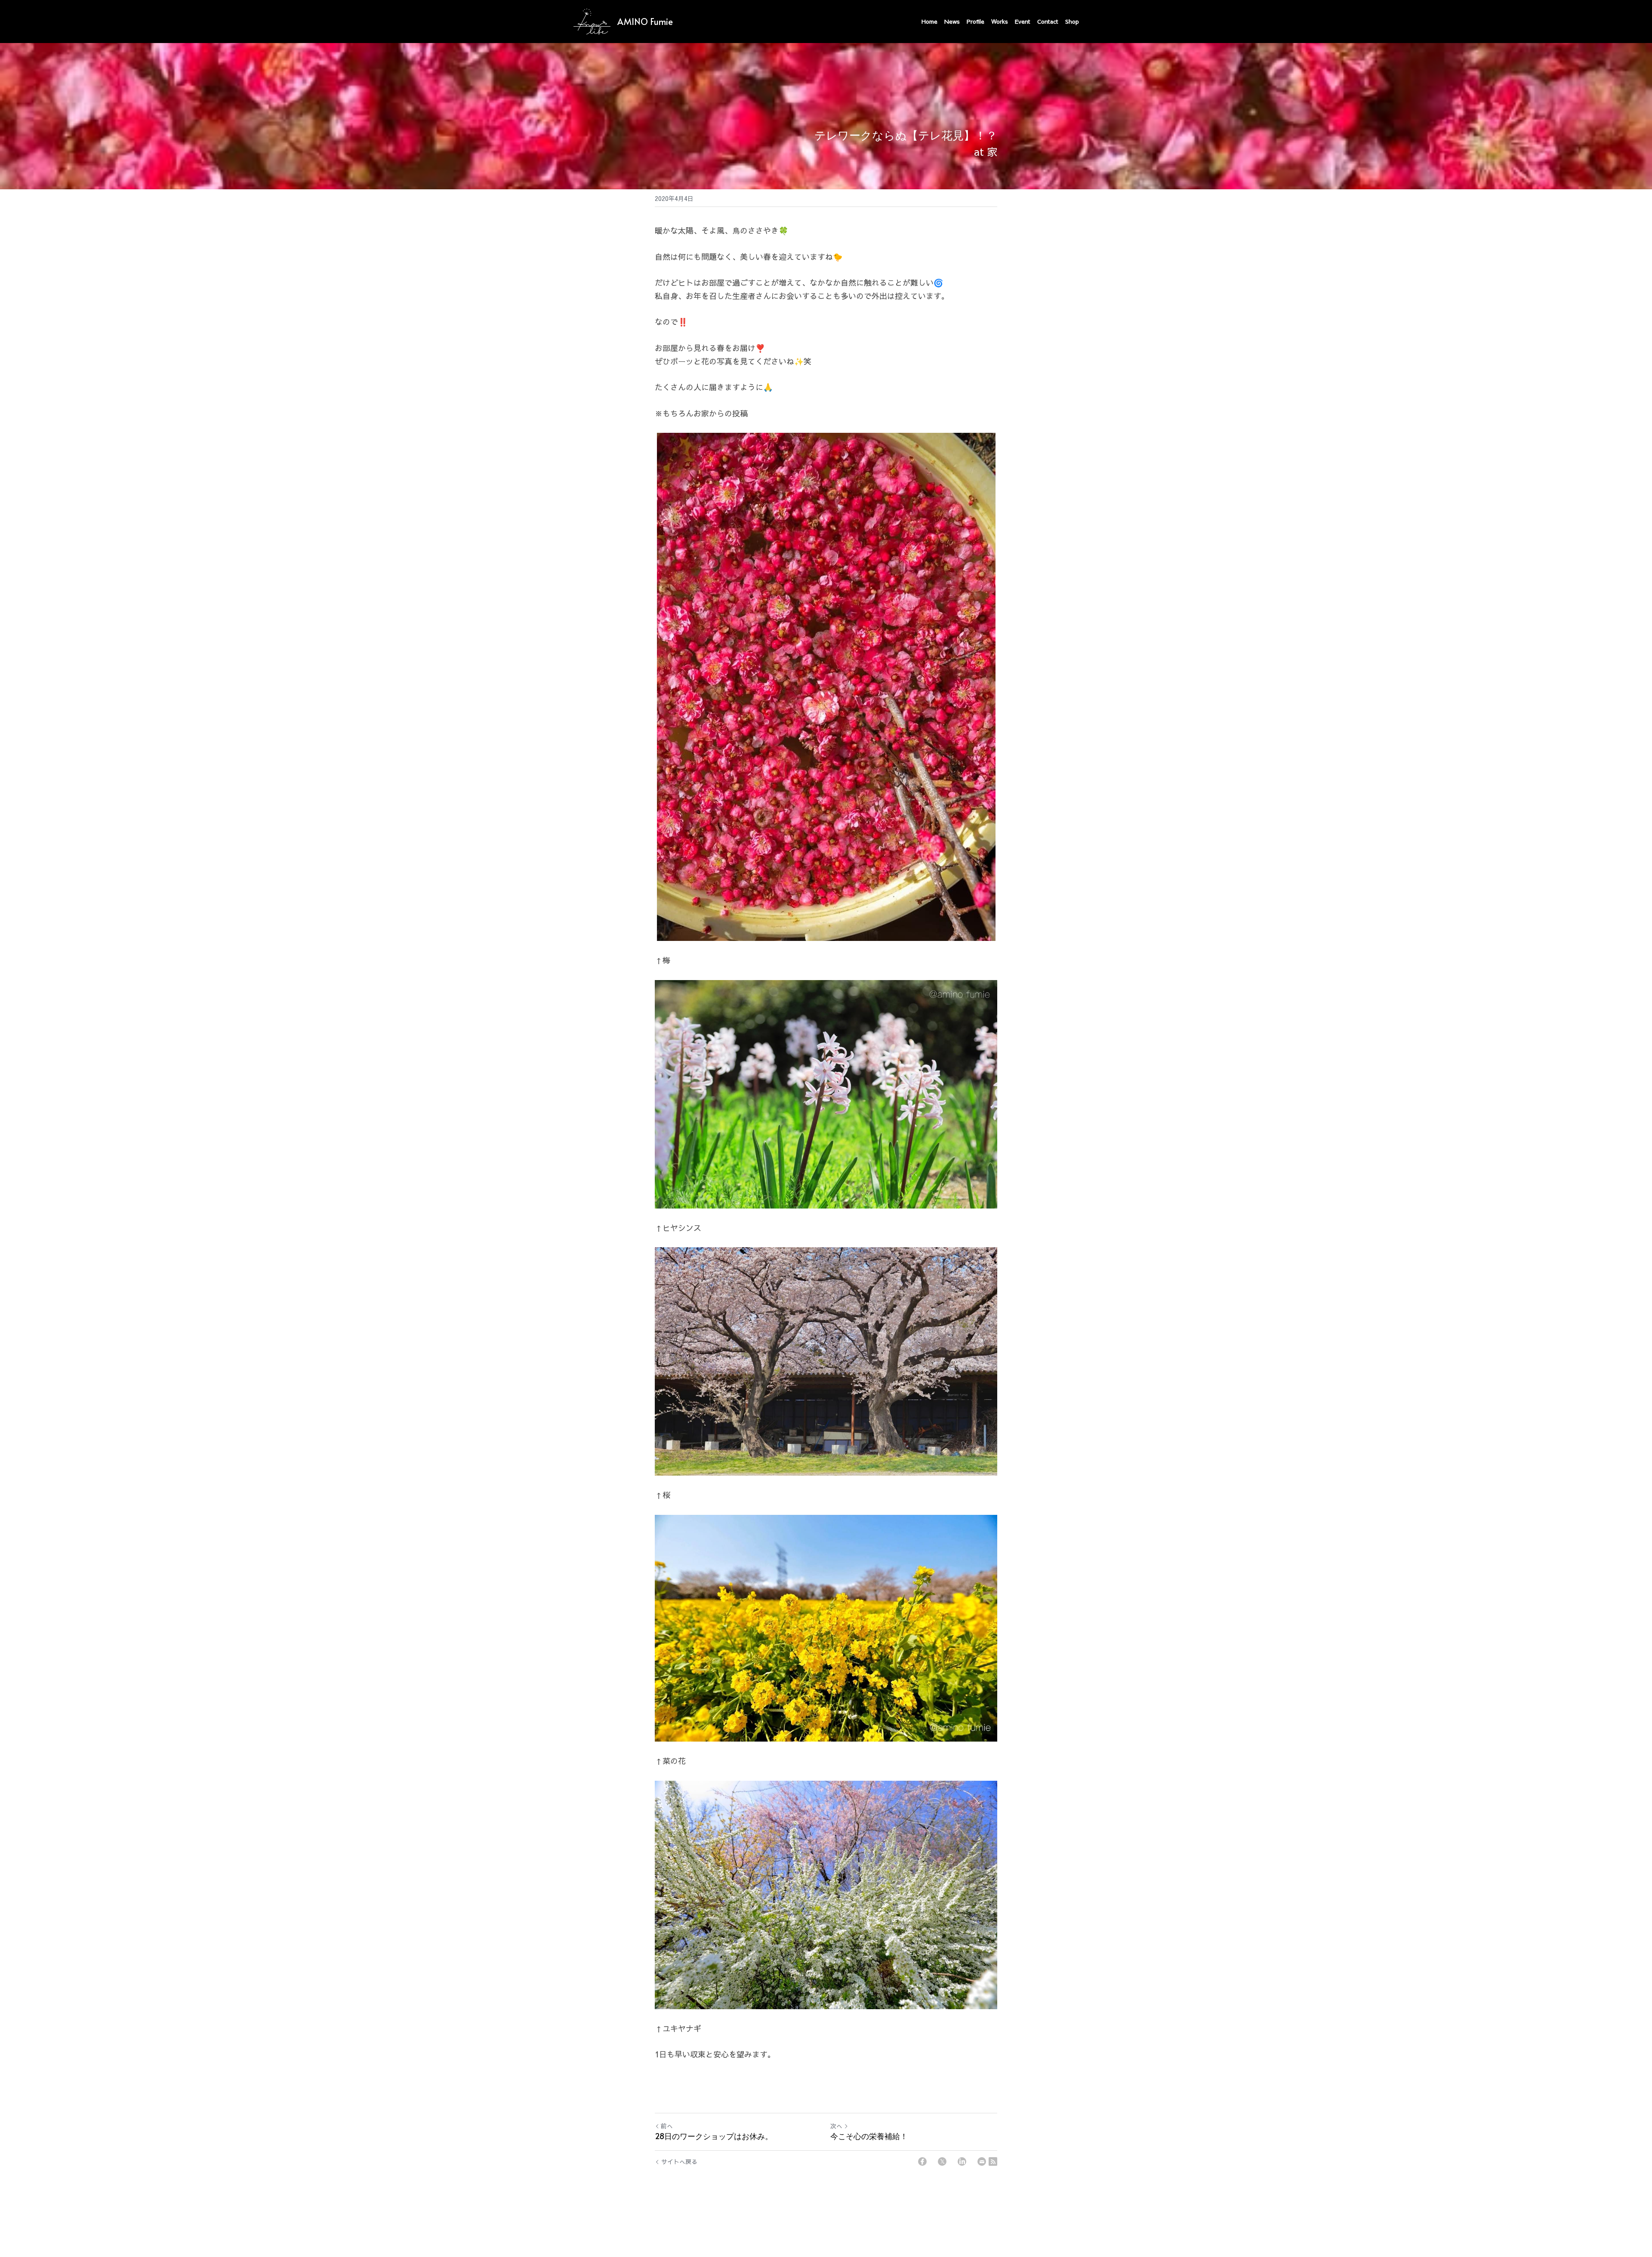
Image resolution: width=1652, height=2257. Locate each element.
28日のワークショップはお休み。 (714, 2136)
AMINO (633, 22)
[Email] (982, 2161)
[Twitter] (942, 2161)
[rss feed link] (993, 2161)
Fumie (661, 22)
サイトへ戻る (679, 2161)
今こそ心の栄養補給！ (869, 2136)
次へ (836, 2126)
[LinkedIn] (962, 2161)
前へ (667, 2126)
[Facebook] (922, 2161)
